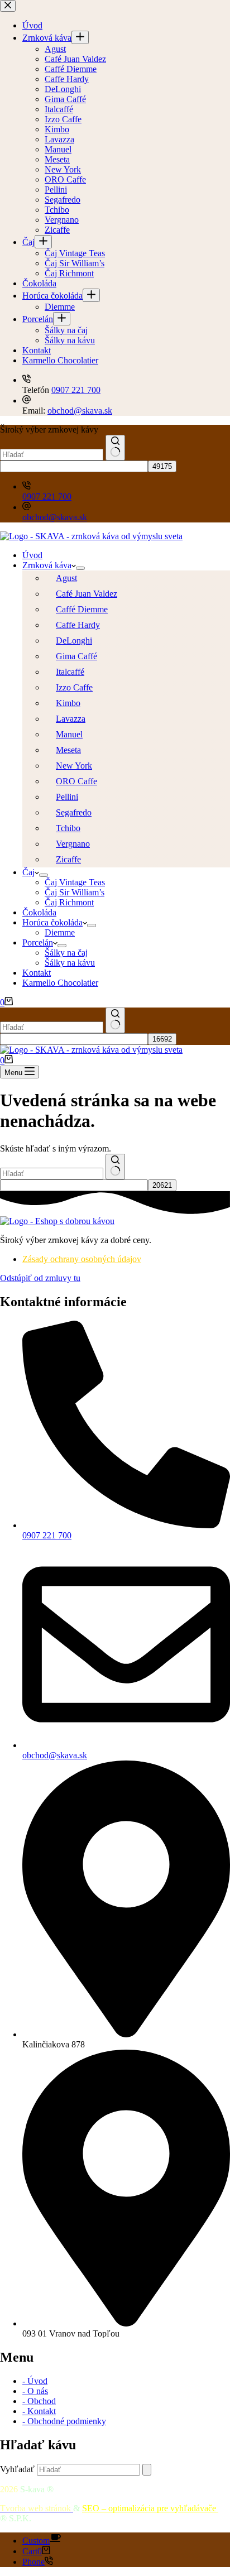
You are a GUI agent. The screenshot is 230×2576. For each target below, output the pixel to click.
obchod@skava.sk (55, 517)
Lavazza (71, 719)
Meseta (68, 750)
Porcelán (38, 942)
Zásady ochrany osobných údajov (82, 1259)
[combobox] (52, 455)
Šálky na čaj (66, 953)
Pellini (67, 797)
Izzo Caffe (74, 687)
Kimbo (68, 703)
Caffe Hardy (78, 625)
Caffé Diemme (82, 609)
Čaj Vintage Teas (75, 882)
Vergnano (73, 844)
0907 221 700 (47, 497)
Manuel (69, 734)
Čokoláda (39, 912)
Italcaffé (70, 672)
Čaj (28, 872)
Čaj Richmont (69, 902)
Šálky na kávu (70, 963)
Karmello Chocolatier (60, 983)
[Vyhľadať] (147, 2470)
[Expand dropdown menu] (80, 568)
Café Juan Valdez (87, 594)
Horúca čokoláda (52, 922)
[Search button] (115, 448)
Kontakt (37, 973)
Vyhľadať (17, 2469)
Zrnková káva (47, 565)
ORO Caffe (76, 781)
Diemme (60, 932)
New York (74, 766)
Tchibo (68, 828)
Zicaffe (68, 859)
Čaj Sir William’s (75, 892)
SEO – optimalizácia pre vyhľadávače (150, 2508)
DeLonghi (74, 641)
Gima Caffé (76, 656)
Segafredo (74, 812)
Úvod (32, 555)
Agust (66, 578)
